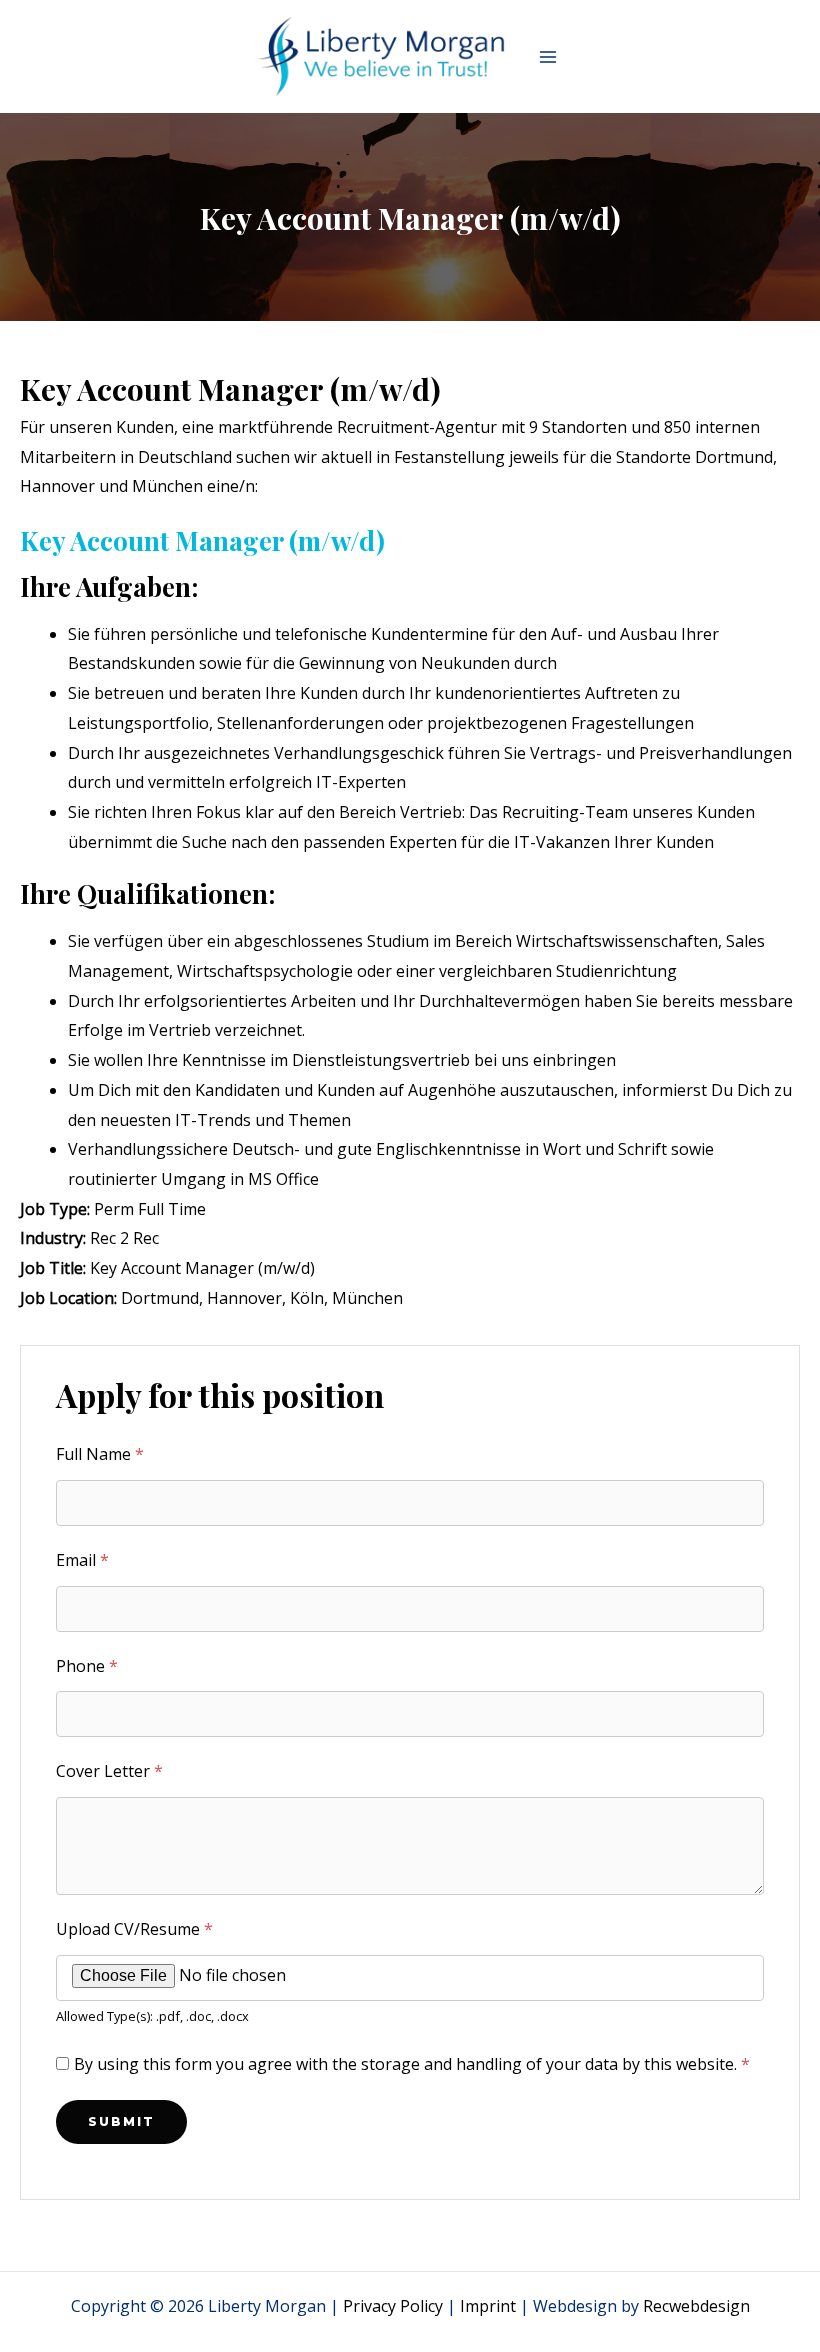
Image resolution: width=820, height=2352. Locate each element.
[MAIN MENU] (548, 57)
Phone (87, 1666)
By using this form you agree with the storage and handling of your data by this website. (412, 2064)
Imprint (488, 2306)
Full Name (100, 1454)
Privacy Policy (393, 2306)
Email (82, 1560)
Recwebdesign (696, 2306)
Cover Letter (109, 1771)
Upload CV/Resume (134, 1929)
